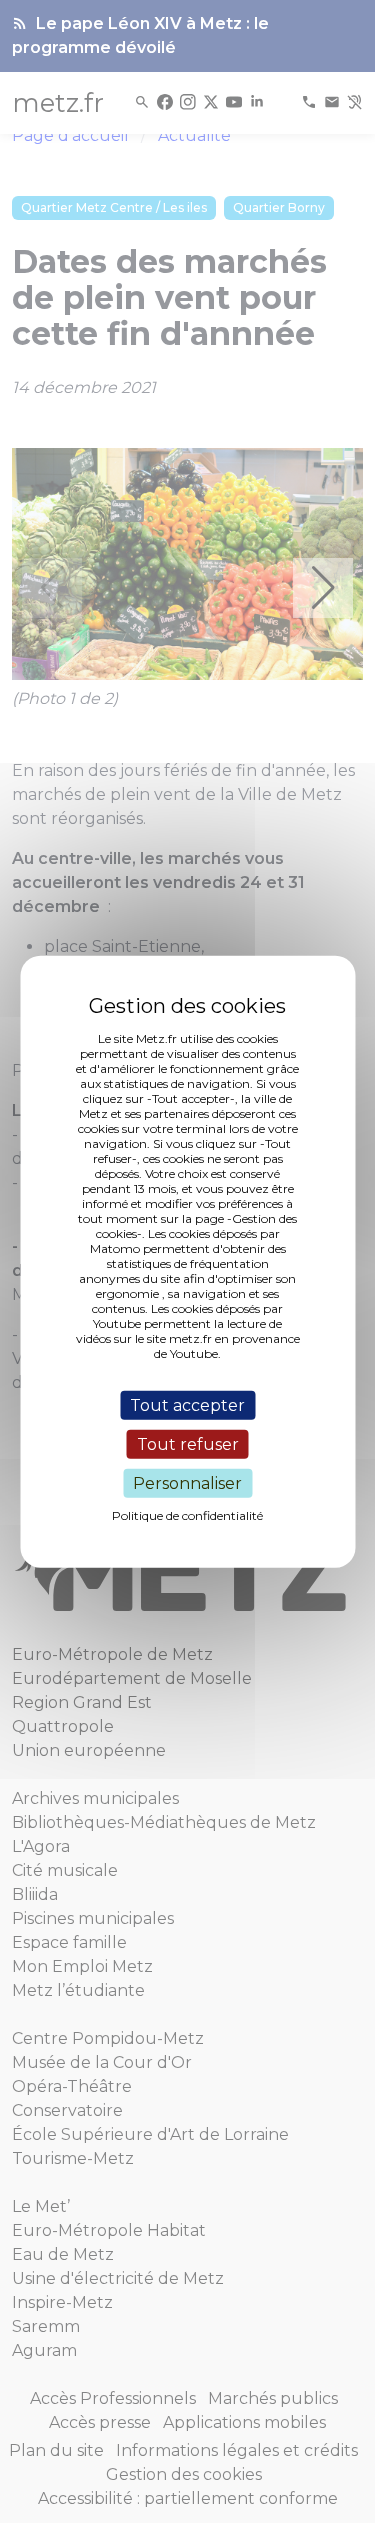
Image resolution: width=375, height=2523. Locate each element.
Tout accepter (187, 1404)
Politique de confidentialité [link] (187, 1515)
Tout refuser (188, 1443)
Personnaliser (187, 1483)
